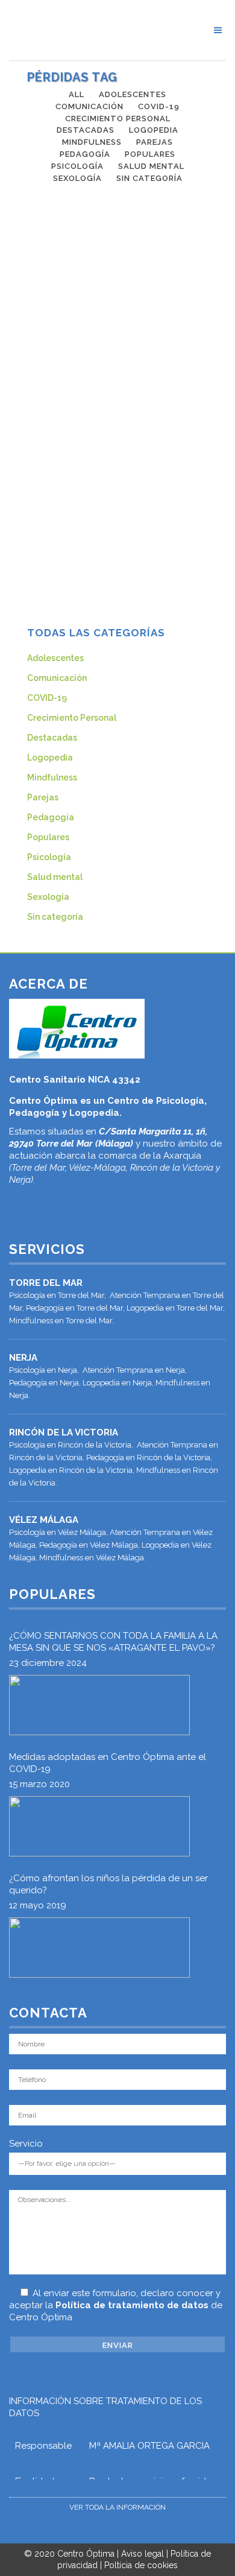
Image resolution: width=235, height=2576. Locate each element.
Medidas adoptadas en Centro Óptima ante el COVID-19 (108, 1763)
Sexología (48, 897)
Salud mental (55, 877)
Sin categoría (55, 917)
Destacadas (52, 738)
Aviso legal (143, 2554)
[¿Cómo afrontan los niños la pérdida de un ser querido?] (99, 1948)
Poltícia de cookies (141, 2565)
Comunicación (57, 678)
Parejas (43, 797)
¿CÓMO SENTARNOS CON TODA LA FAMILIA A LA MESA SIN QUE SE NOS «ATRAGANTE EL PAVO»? (113, 1642)
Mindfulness (52, 777)
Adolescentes (55, 658)
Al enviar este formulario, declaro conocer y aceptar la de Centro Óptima (116, 2305)
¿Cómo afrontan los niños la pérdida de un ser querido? (108, 1884)
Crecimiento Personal (72, 718)
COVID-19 (47, 698)
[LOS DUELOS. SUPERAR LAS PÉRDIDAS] (117, 329)
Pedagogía (51, 817)
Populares (48, 837)
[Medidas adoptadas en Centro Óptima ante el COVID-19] (99, 1826)
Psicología (49, 857)
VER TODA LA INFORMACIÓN (117, 2507)
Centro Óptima (86, 2554)
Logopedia (50, 758)
